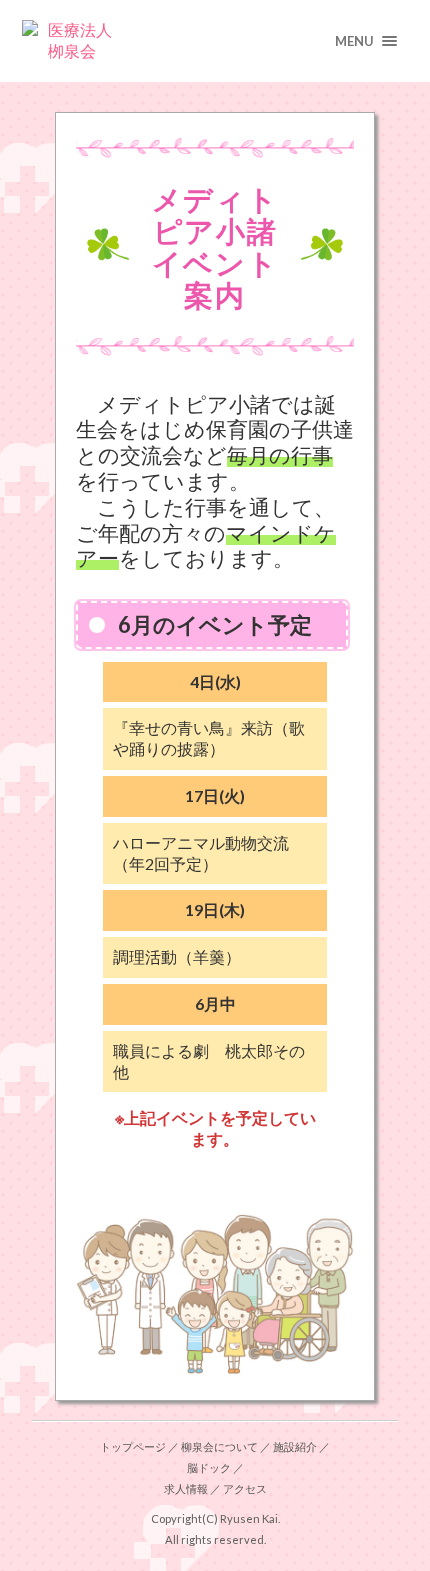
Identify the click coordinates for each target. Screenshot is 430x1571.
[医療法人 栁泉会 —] (215, 41)
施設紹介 (295, 1446)
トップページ (133, 1446)
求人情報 (186, 1488)
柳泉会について (219, 1446)
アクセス (245, 1488)
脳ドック (209, 1467)
